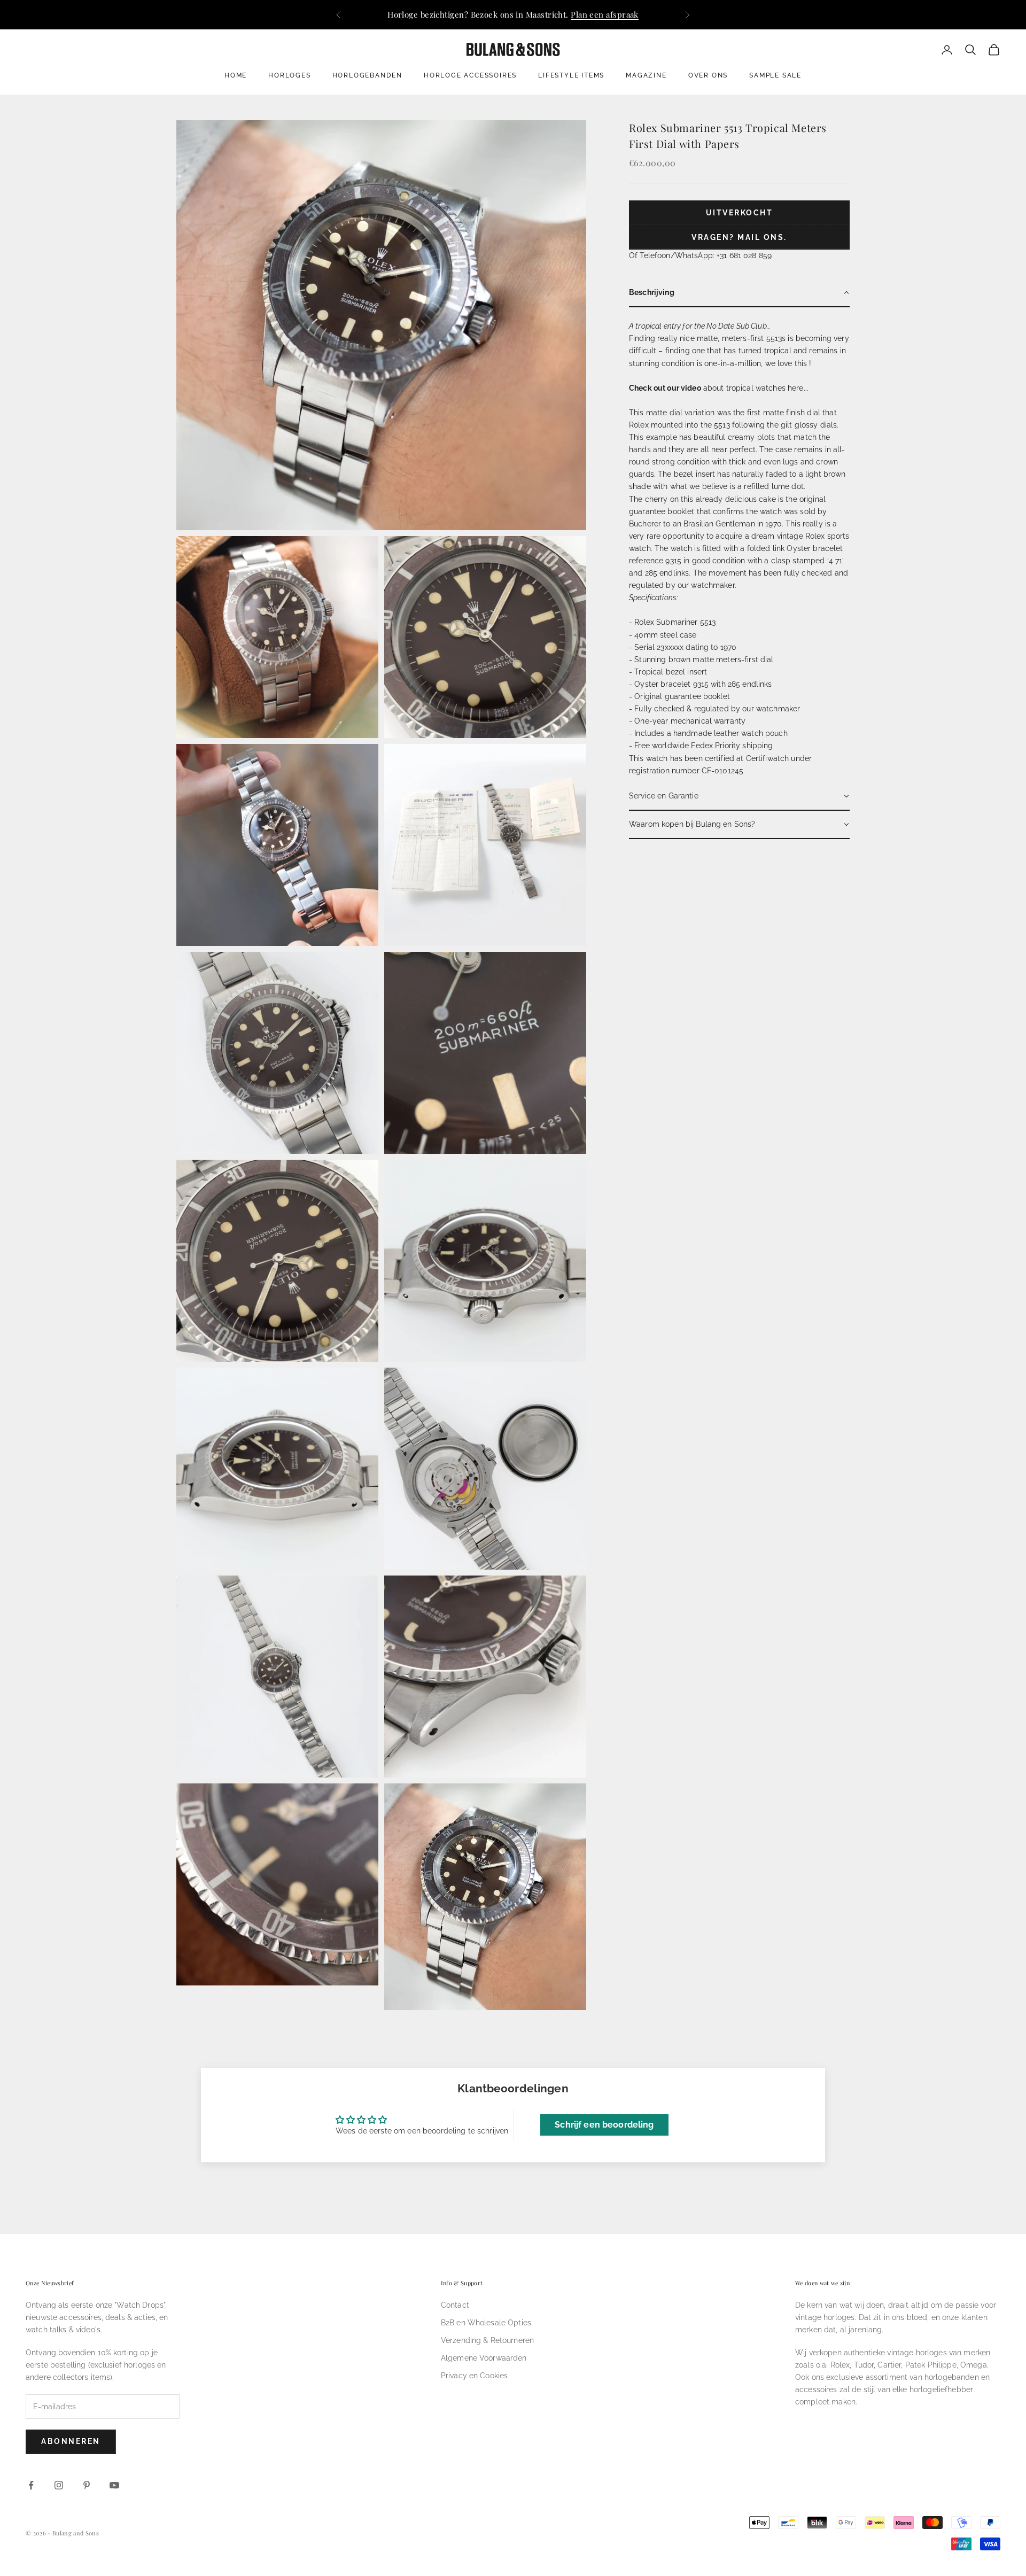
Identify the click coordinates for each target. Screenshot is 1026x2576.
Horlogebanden (367, 75)
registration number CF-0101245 (686, 771)
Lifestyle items (571, 75)
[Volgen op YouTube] (114, 2485)
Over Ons (708, 75)
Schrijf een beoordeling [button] (604, 2125)
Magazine (646, 75)
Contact (455, 2305)
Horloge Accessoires (470, 75)
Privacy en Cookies (475, 2376)
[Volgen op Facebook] (31, 2485)
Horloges (289, 75)
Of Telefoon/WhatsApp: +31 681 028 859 (700, 255)
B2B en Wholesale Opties (486, 2323)
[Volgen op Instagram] (59, 2485)
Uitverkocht (740, 213)
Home (236, 75)
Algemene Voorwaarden (484, 2358)
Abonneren (71, 2441)
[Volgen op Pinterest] (87, 2485)
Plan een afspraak (605, 14)
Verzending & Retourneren (487, 2340)
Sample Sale (775, 75)
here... (798, 388)
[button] (739, 293)
